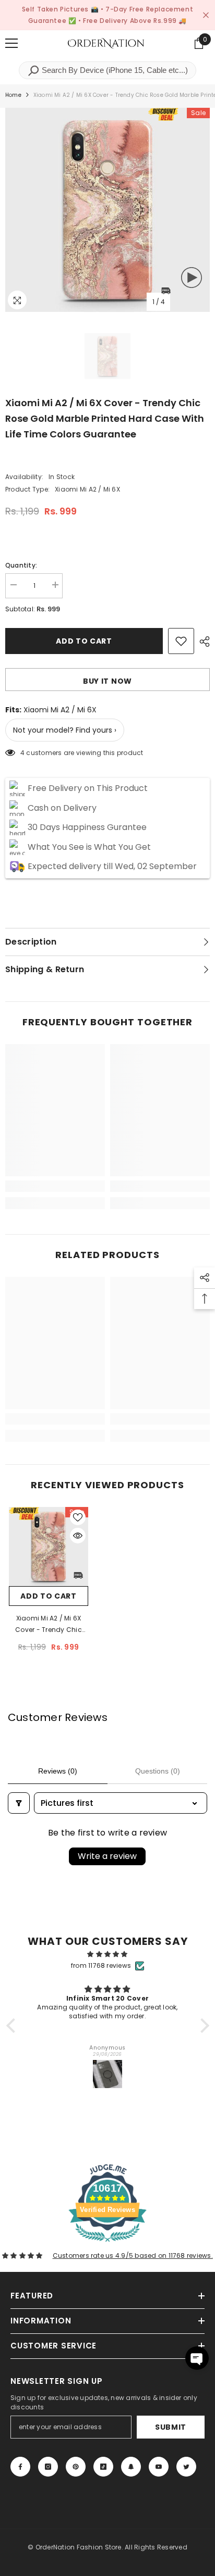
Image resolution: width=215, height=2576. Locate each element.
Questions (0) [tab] (158, 1771)
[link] (55, 1186)
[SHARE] (202, 642)
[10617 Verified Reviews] (107, 2244)
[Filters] (19, 1803)
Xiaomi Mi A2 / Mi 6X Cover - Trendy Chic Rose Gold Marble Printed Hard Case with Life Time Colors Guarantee (48, 1625)
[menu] (11, 43)
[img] (108, 1954)
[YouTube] (159, 2467)
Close (206, 15)
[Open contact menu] (197, 2358)
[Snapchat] (131, 2467)
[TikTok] (103, 2467)
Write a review (107, 1856)
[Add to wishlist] (181, 641)
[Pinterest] (76, 2467)
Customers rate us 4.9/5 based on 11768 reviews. (133, 2255)
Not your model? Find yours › (65, 730)
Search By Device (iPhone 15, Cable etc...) (114, 70)
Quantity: (21, 565)
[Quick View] (78, 1536)
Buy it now (107, 681)
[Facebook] (20, 2467)
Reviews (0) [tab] (58, 1771)
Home (13, 95)
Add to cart (84, 641)
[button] (13, 2026)
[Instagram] (48, 2467)
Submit (171, 2427)
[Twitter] (186, 2467)
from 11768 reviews (101, 1965)
